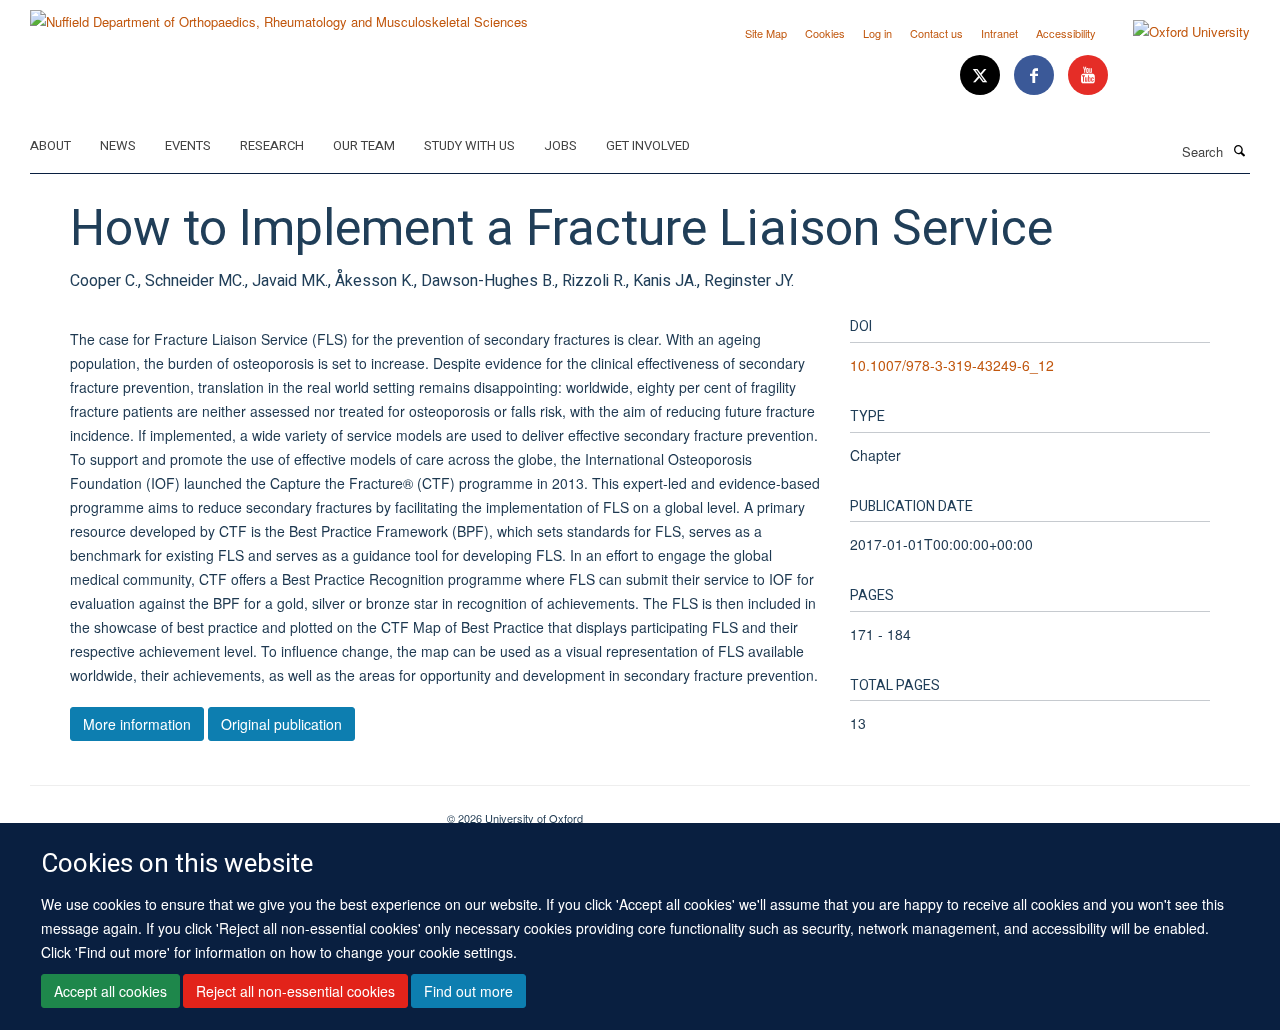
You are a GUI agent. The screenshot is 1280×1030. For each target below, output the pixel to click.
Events (188, 145)
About (50, 145)
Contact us (936, 33)
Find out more (468, 991)
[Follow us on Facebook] (1036, 75)
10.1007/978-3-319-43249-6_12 (952, 365)
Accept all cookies (110, 991)
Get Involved (648, 145)
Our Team (364, 145)
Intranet (999, 33)
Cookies (825, 33)
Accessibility (1066, 33)
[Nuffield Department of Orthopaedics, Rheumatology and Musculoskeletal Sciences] (279, 14)
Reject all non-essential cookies (295, 991)
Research (272, 145)
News (118, 145)
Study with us (469, 145)
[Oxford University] (1176, 32)
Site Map (766, 33)
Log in (877, 33)
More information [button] (137, 724)
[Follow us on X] (982, 75)
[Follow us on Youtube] (1088, 75)
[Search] (1239, 150)
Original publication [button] (281, 724)
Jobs (560, 145)
